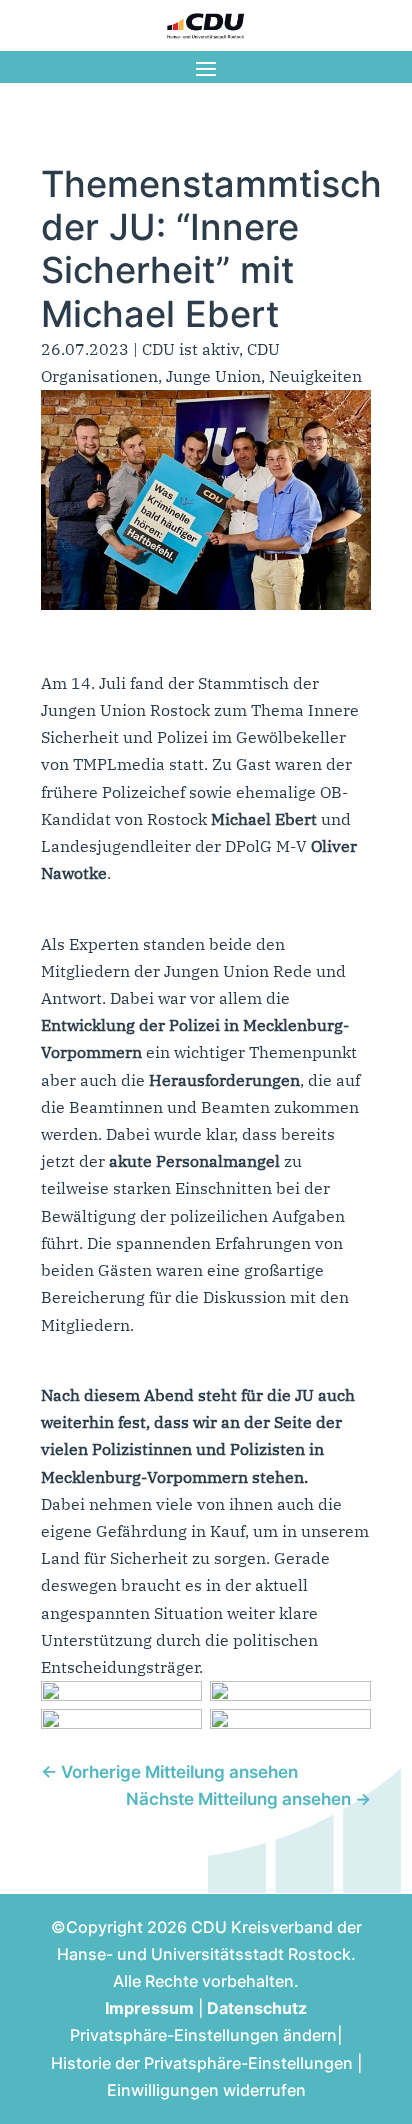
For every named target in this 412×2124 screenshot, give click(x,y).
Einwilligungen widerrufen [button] (206, 2090)
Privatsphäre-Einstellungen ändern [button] (203, 2035)
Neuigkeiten (315, 376)
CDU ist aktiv (190, 349)
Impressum (149, 2008)
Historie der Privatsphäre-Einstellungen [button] (202, 2063)
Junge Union (213, 376)
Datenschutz (257, 2008)
